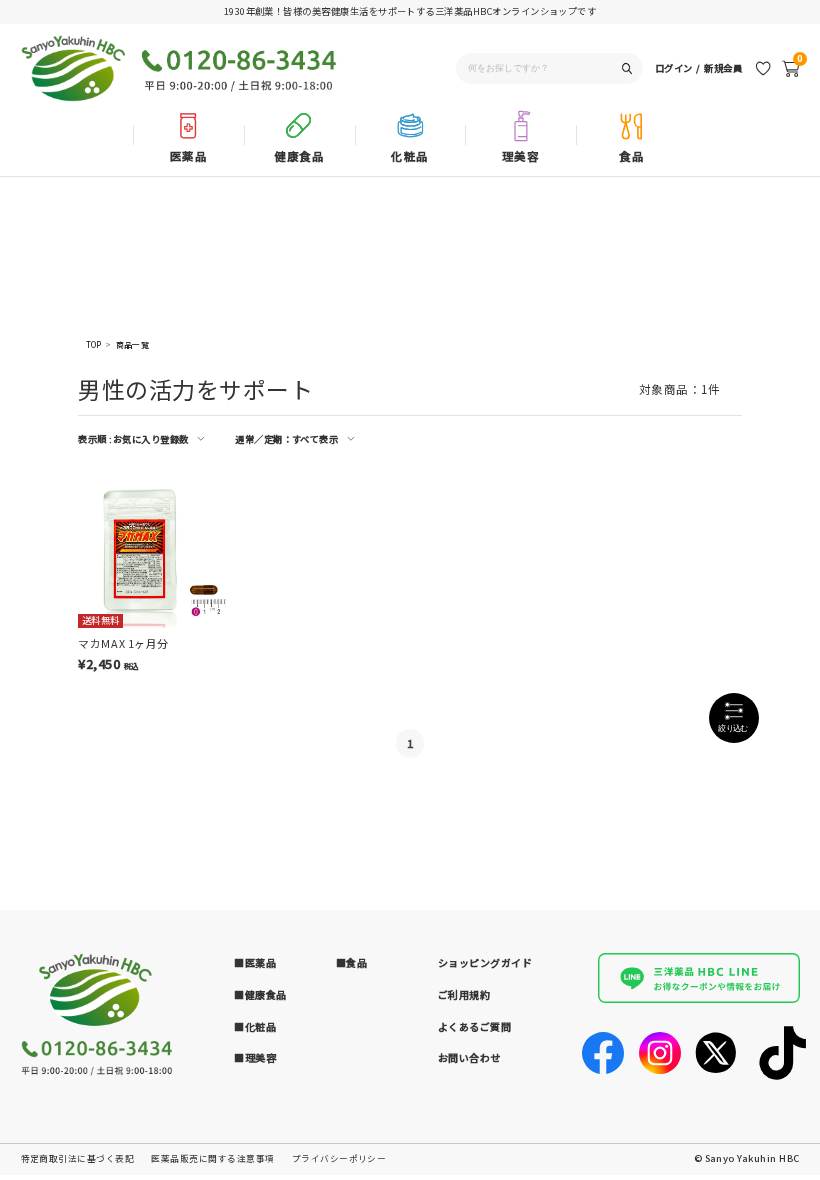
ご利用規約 (464, 994)
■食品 (352, 962)
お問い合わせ (469, 1057)
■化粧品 (255, 1026)
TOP (94, 344)
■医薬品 (255, 962)
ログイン (674, 68)
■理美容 (255, 1057)
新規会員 (723, 68)
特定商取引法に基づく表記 (78, 1158)
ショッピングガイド (485, 962)
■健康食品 (260, 994)
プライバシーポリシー (339, 1158)
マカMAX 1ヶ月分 (123, 643)
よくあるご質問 (475, 1026)
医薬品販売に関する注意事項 (212, 1158)
